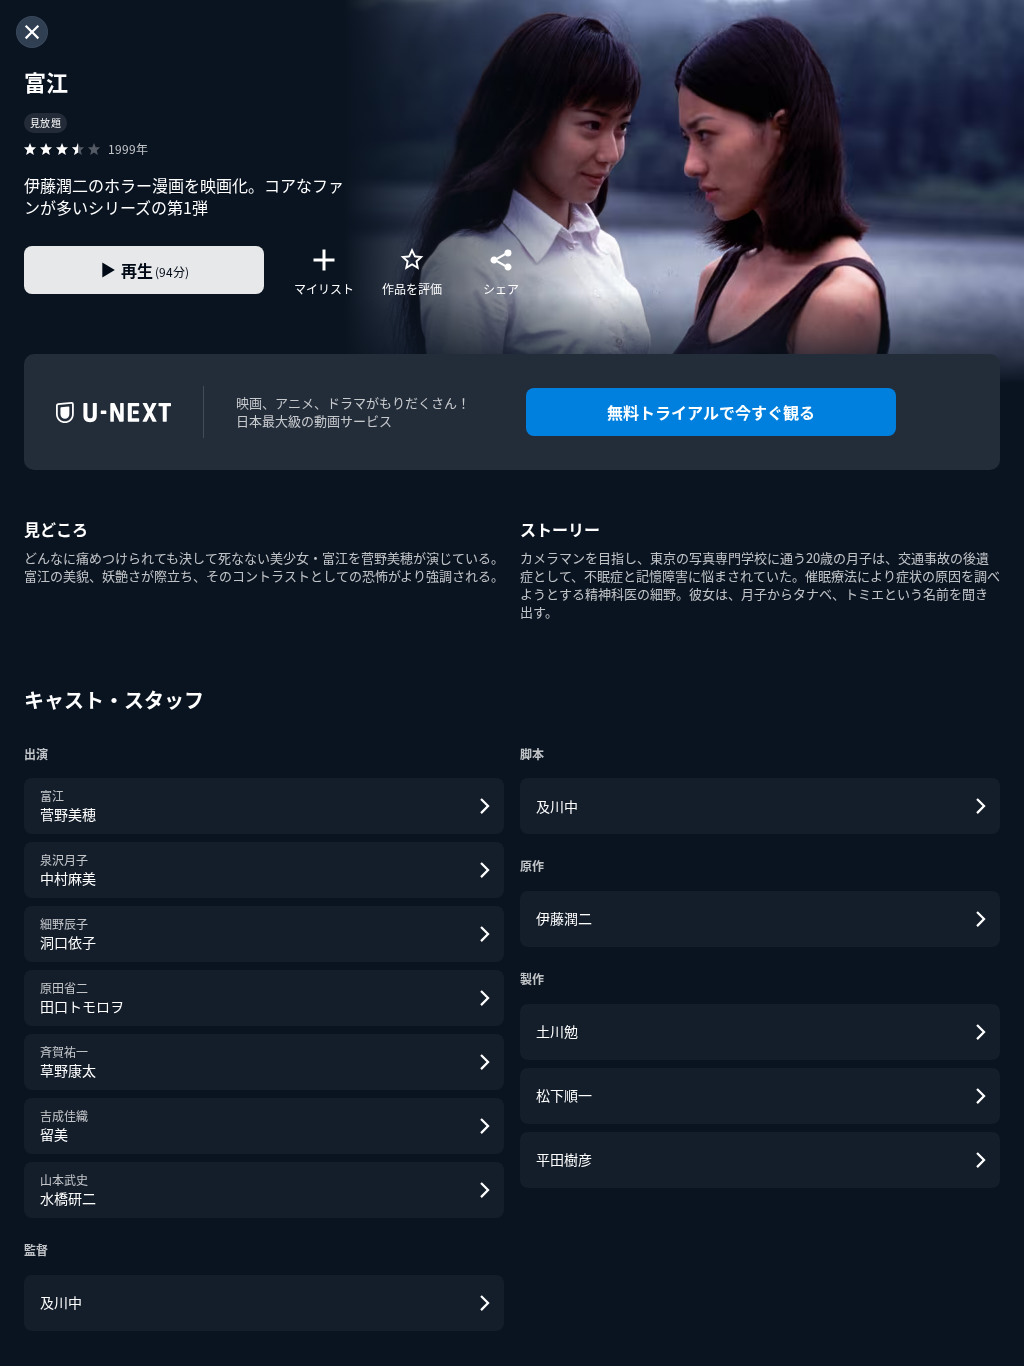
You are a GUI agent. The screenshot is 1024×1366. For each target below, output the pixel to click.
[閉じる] (32, 32)
